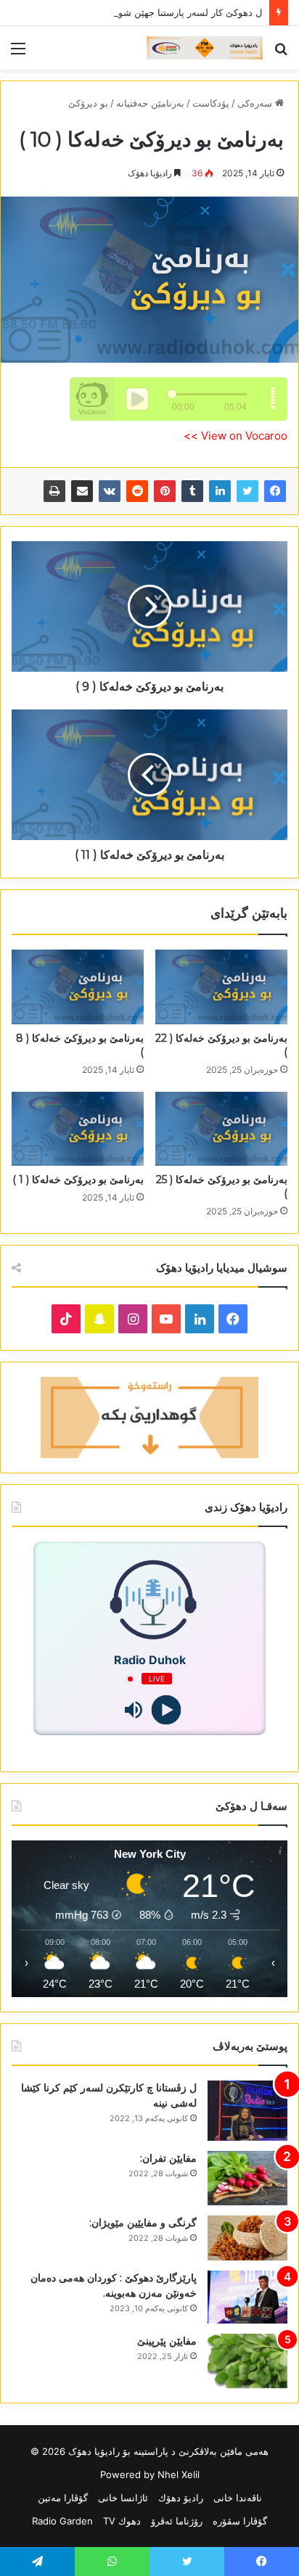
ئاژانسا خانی (123, 2498)
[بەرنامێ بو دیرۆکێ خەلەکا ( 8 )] (78, 987)
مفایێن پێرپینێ (167, 2341)
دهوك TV (122, 2521)
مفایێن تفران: (168, 2158)
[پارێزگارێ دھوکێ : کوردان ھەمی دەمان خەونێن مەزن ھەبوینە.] (247, 2297)
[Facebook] (275, 491)
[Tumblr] (192, 491)
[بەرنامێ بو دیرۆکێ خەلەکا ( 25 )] (221, 1129)
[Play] (166, 1710)
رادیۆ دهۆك (181, 2498)
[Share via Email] (82, 491)
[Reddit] (137, 491)
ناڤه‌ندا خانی (238, 2498)
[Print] (54, 491)
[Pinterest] (165, 491)
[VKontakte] (110, 491)
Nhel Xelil (179, 2474)
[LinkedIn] (220, 491)
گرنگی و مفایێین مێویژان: (143, 2223)
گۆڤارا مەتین (63, 2498)
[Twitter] (247, 491)
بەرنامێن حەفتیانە (150, 103)
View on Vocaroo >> (235, 436)
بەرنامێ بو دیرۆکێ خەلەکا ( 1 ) (78, 1180)
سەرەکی (256, 103)
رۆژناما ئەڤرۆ (177, 2521)
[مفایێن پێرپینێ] (247, 2361)
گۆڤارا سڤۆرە (240, 2521)
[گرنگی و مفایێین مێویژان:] (247, 2238)
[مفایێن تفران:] (247, 2178)
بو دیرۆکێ (88, 103)
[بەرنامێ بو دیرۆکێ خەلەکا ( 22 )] (221, 987)
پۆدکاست (211, 103)
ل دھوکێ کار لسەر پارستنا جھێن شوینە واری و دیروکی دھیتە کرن (133, 12)
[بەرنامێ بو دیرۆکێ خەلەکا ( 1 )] (78, 1129)
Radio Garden (62, 2521)
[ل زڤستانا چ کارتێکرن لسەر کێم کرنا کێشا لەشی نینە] (247, 2111)
